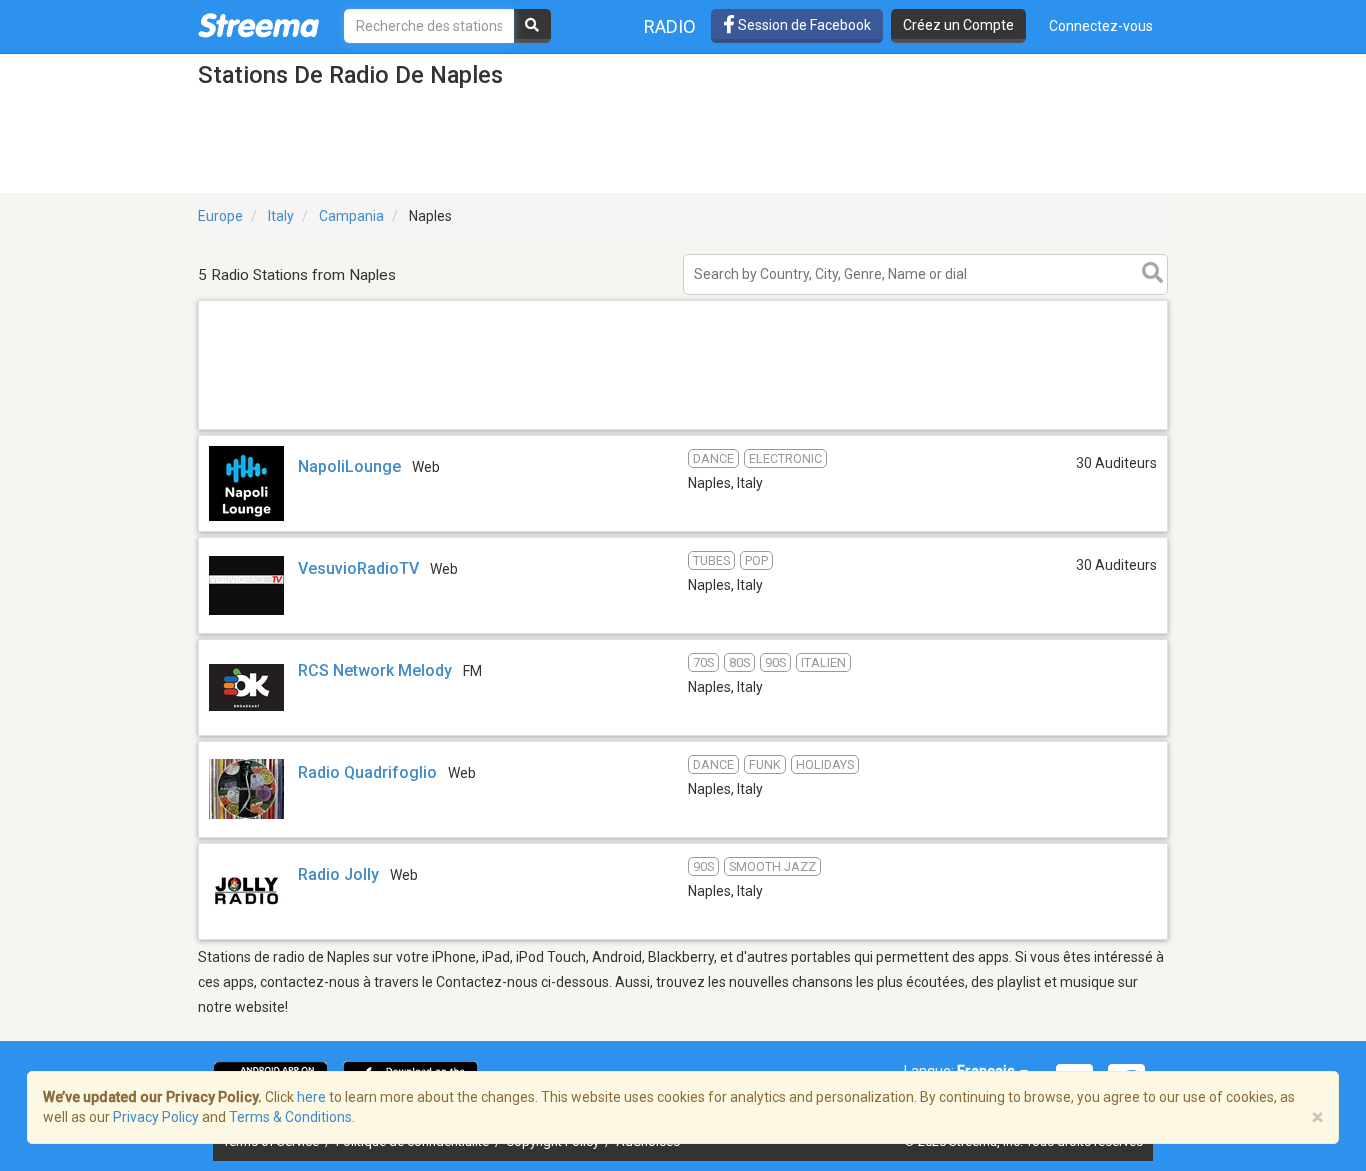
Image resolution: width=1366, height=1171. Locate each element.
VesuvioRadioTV (358, 568)
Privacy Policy (156, 1117)
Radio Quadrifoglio (367, 772)
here (311, 1097)
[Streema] (258, 25)
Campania (351, 216)
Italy (281, 216)
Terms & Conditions (290, 1117)
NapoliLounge (349, 466)
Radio (670, 26)
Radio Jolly (338, 874)
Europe (220, 216)
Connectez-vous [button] (1101, 26)
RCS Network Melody (375, 670)
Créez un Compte (958, 25)
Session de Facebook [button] (803, 25)
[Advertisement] (683, 428)
